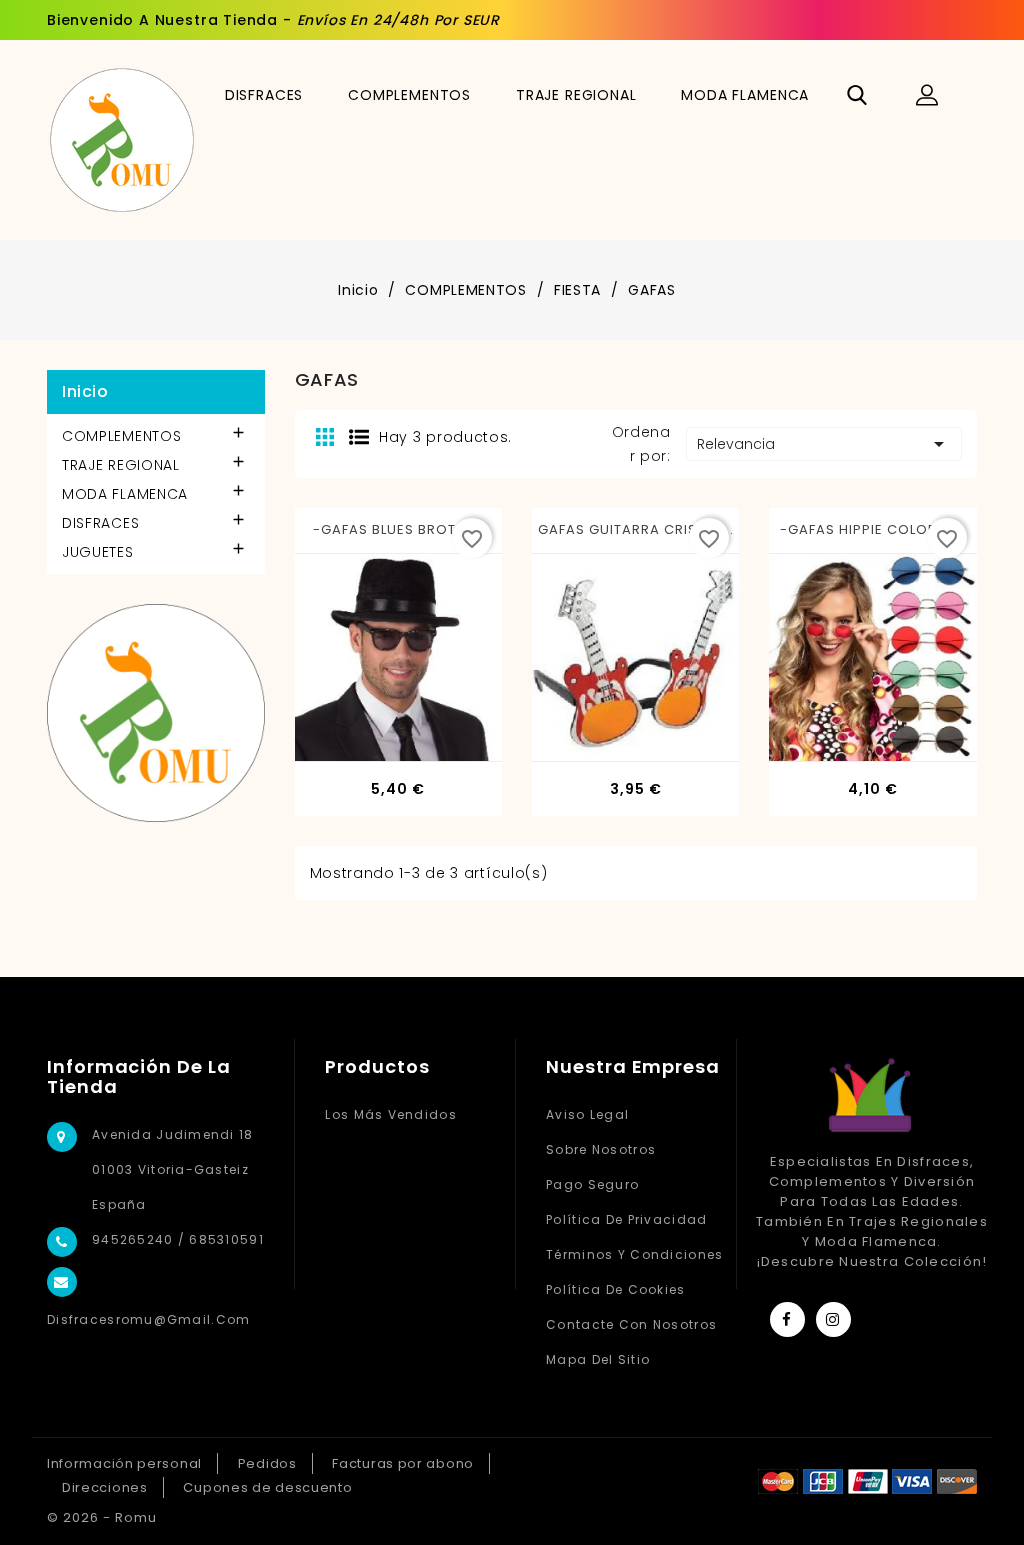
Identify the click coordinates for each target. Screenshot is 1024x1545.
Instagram (833, 1319)
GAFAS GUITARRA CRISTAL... (636, 529)
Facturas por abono (403, 1463)
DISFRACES (264, 95)
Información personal (124, 1463)
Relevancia (824, 444)
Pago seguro (592, 1184)
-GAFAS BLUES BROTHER (398, 529)
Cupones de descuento (267, 1487)
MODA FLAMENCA (745, 95)
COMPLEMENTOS (409, 95)
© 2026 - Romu (102, 1517)
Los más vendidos (390, 1114)
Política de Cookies (615, 1289)
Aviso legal (587, 1114)
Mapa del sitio (598, 1359)
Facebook (787, 1319)
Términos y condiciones (634, 1254)
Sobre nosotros (601, 1149)
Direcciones (105, 1487)
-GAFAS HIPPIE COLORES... (873, 529)
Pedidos (267, 1463)
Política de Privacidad (626, 1219)
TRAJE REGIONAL (576, 95)
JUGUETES (98, 552)
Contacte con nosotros (631, 1324)
